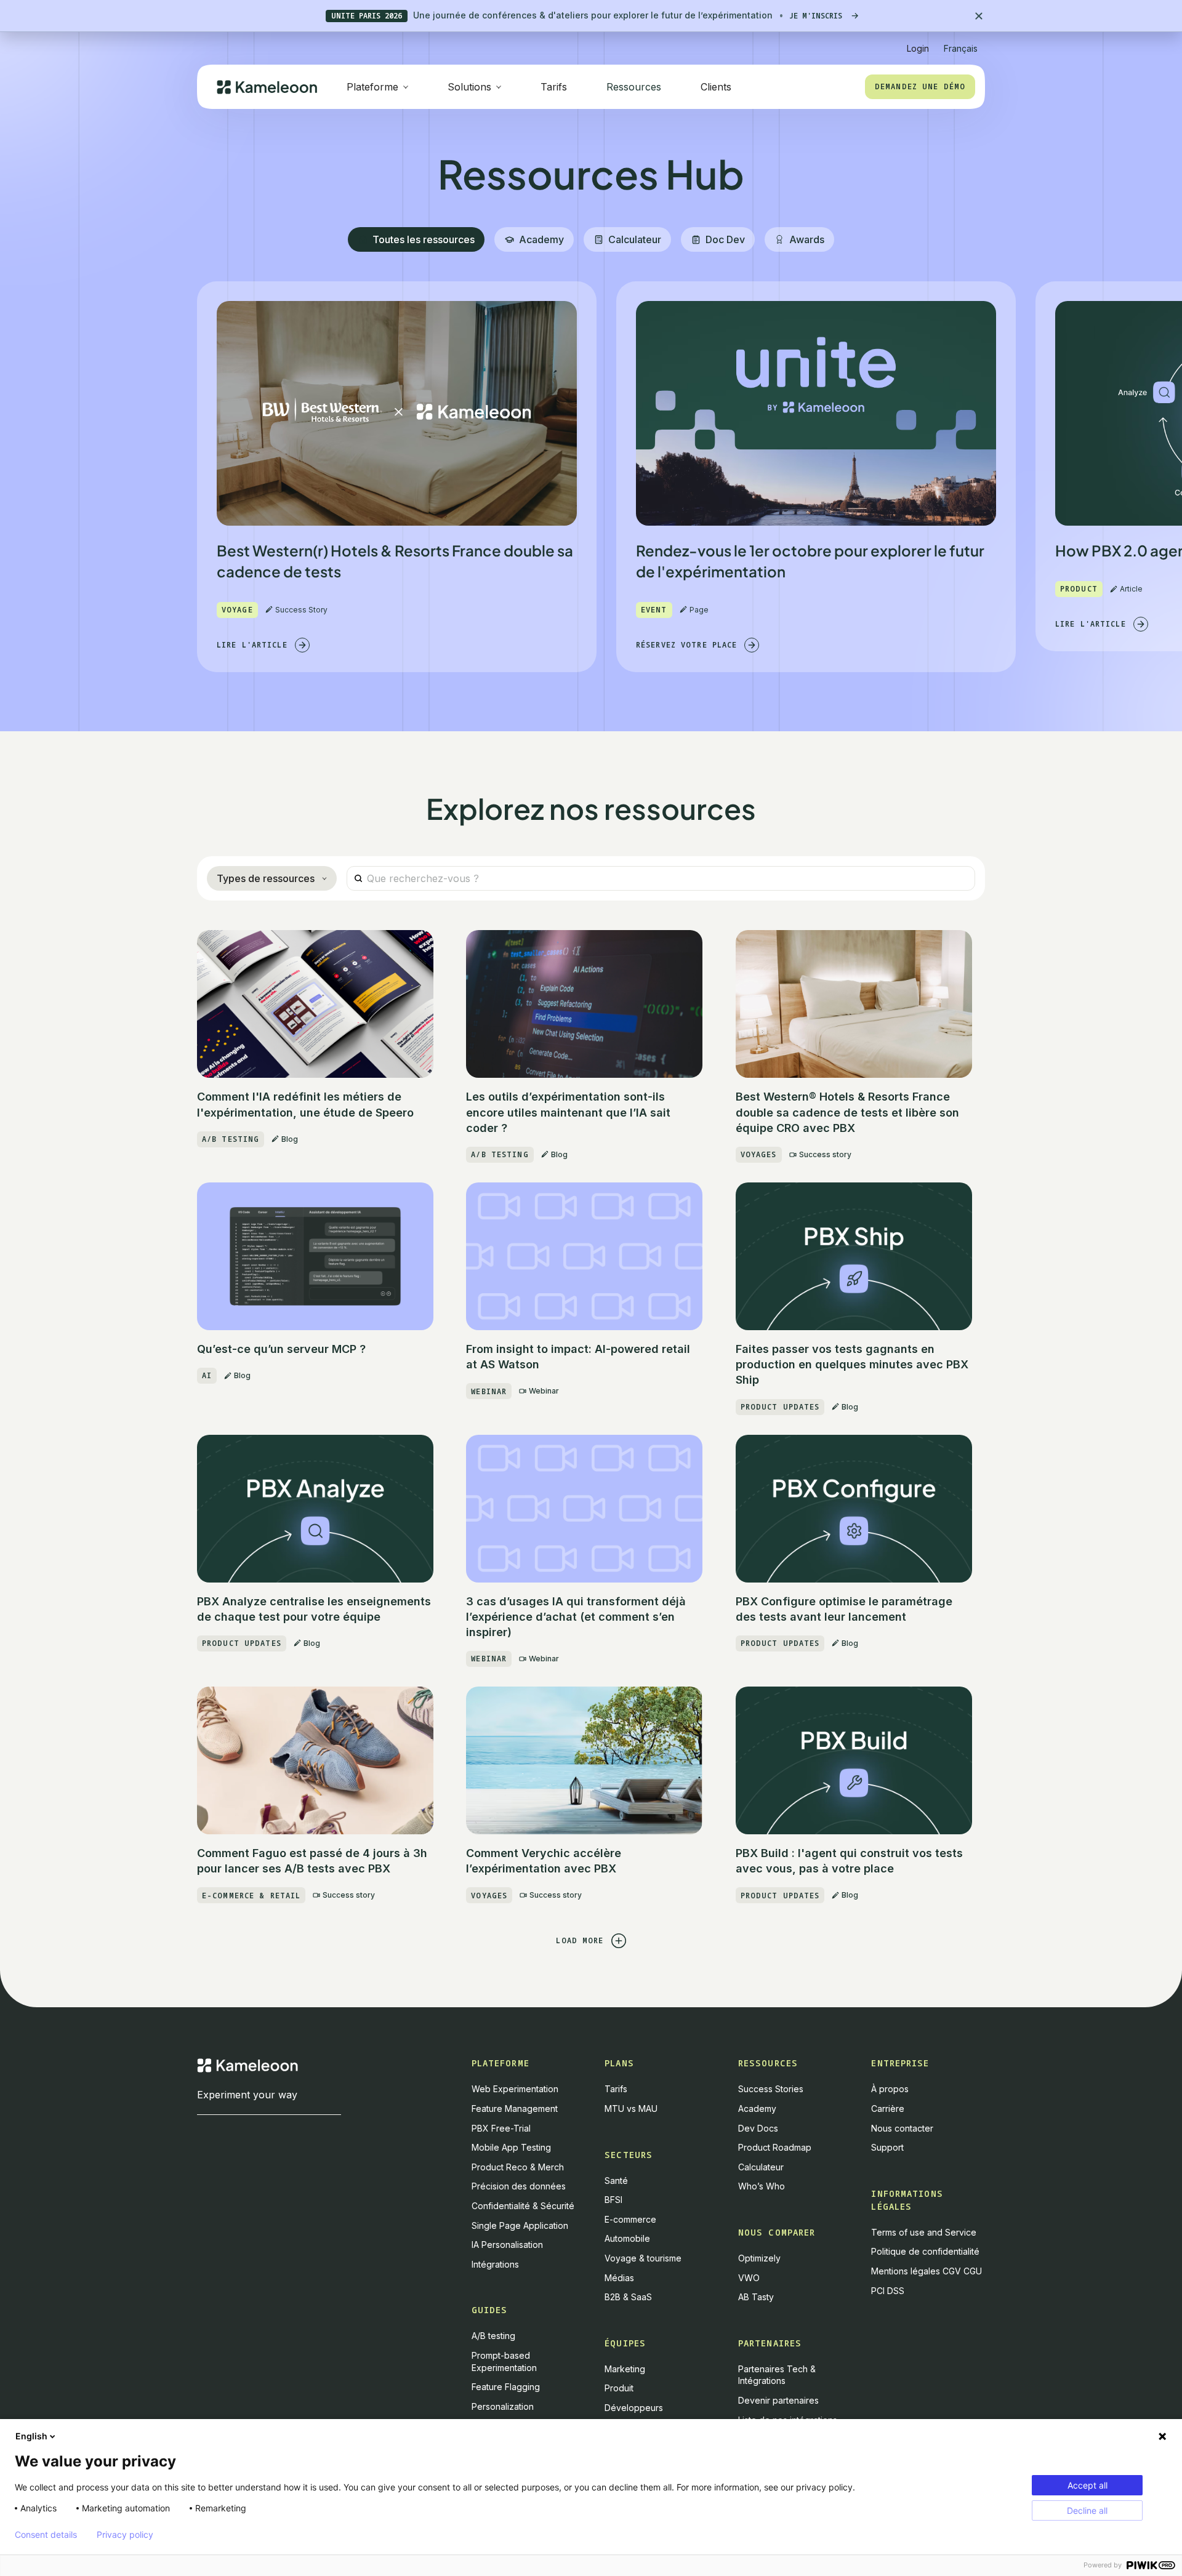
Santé (616, 2181)
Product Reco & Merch (518, 2167)
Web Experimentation (515, 2089)
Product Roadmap (775, 2147)
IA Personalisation (507, 2245)
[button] (961, 43)
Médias (619, 2278)
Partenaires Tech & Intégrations (777, 2375)
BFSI (613, 2200)
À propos (890, 2089)
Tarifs (554, 87)
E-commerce (630, 2219)
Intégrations (495, 2264)
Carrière (888, 2109)
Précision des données (519, 2186)
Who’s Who (762, 2186)
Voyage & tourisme (643, 2258)
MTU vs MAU (631, 2109)
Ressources (634, 87)
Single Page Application (520, 2225)
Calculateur (761, 2167)
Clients (716, 87)
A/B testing (493, 2336)
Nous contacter (902, 2128)
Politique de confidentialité (925, 2251)
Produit (619, 2388)
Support (887, 2147)
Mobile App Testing (511, 2147)
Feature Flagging (506, 2387)
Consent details (46, 2535)
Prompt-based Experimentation (504, 2361)
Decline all (1087, 2510)
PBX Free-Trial (501, 2128)
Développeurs (634, 2408)
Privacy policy (125, 2535)
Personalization (503, 2406)
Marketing (625, 2369)
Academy (757, 2109)
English (31, 2436)
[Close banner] (979, 16)
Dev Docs (758, 2128)
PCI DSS (888, 2291)
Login (918, 48)
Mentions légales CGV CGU (927, 2271)
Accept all (1088, 2485)
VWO (749, 2278)
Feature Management (515, 2109)
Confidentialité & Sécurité (523, 2206)
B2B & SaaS (628, 2297)
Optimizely (759, 2258)
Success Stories (771, 2089)
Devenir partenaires (778, 2400)
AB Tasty (756, 2297)
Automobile (627, 2238)
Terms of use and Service (924, 2232)
